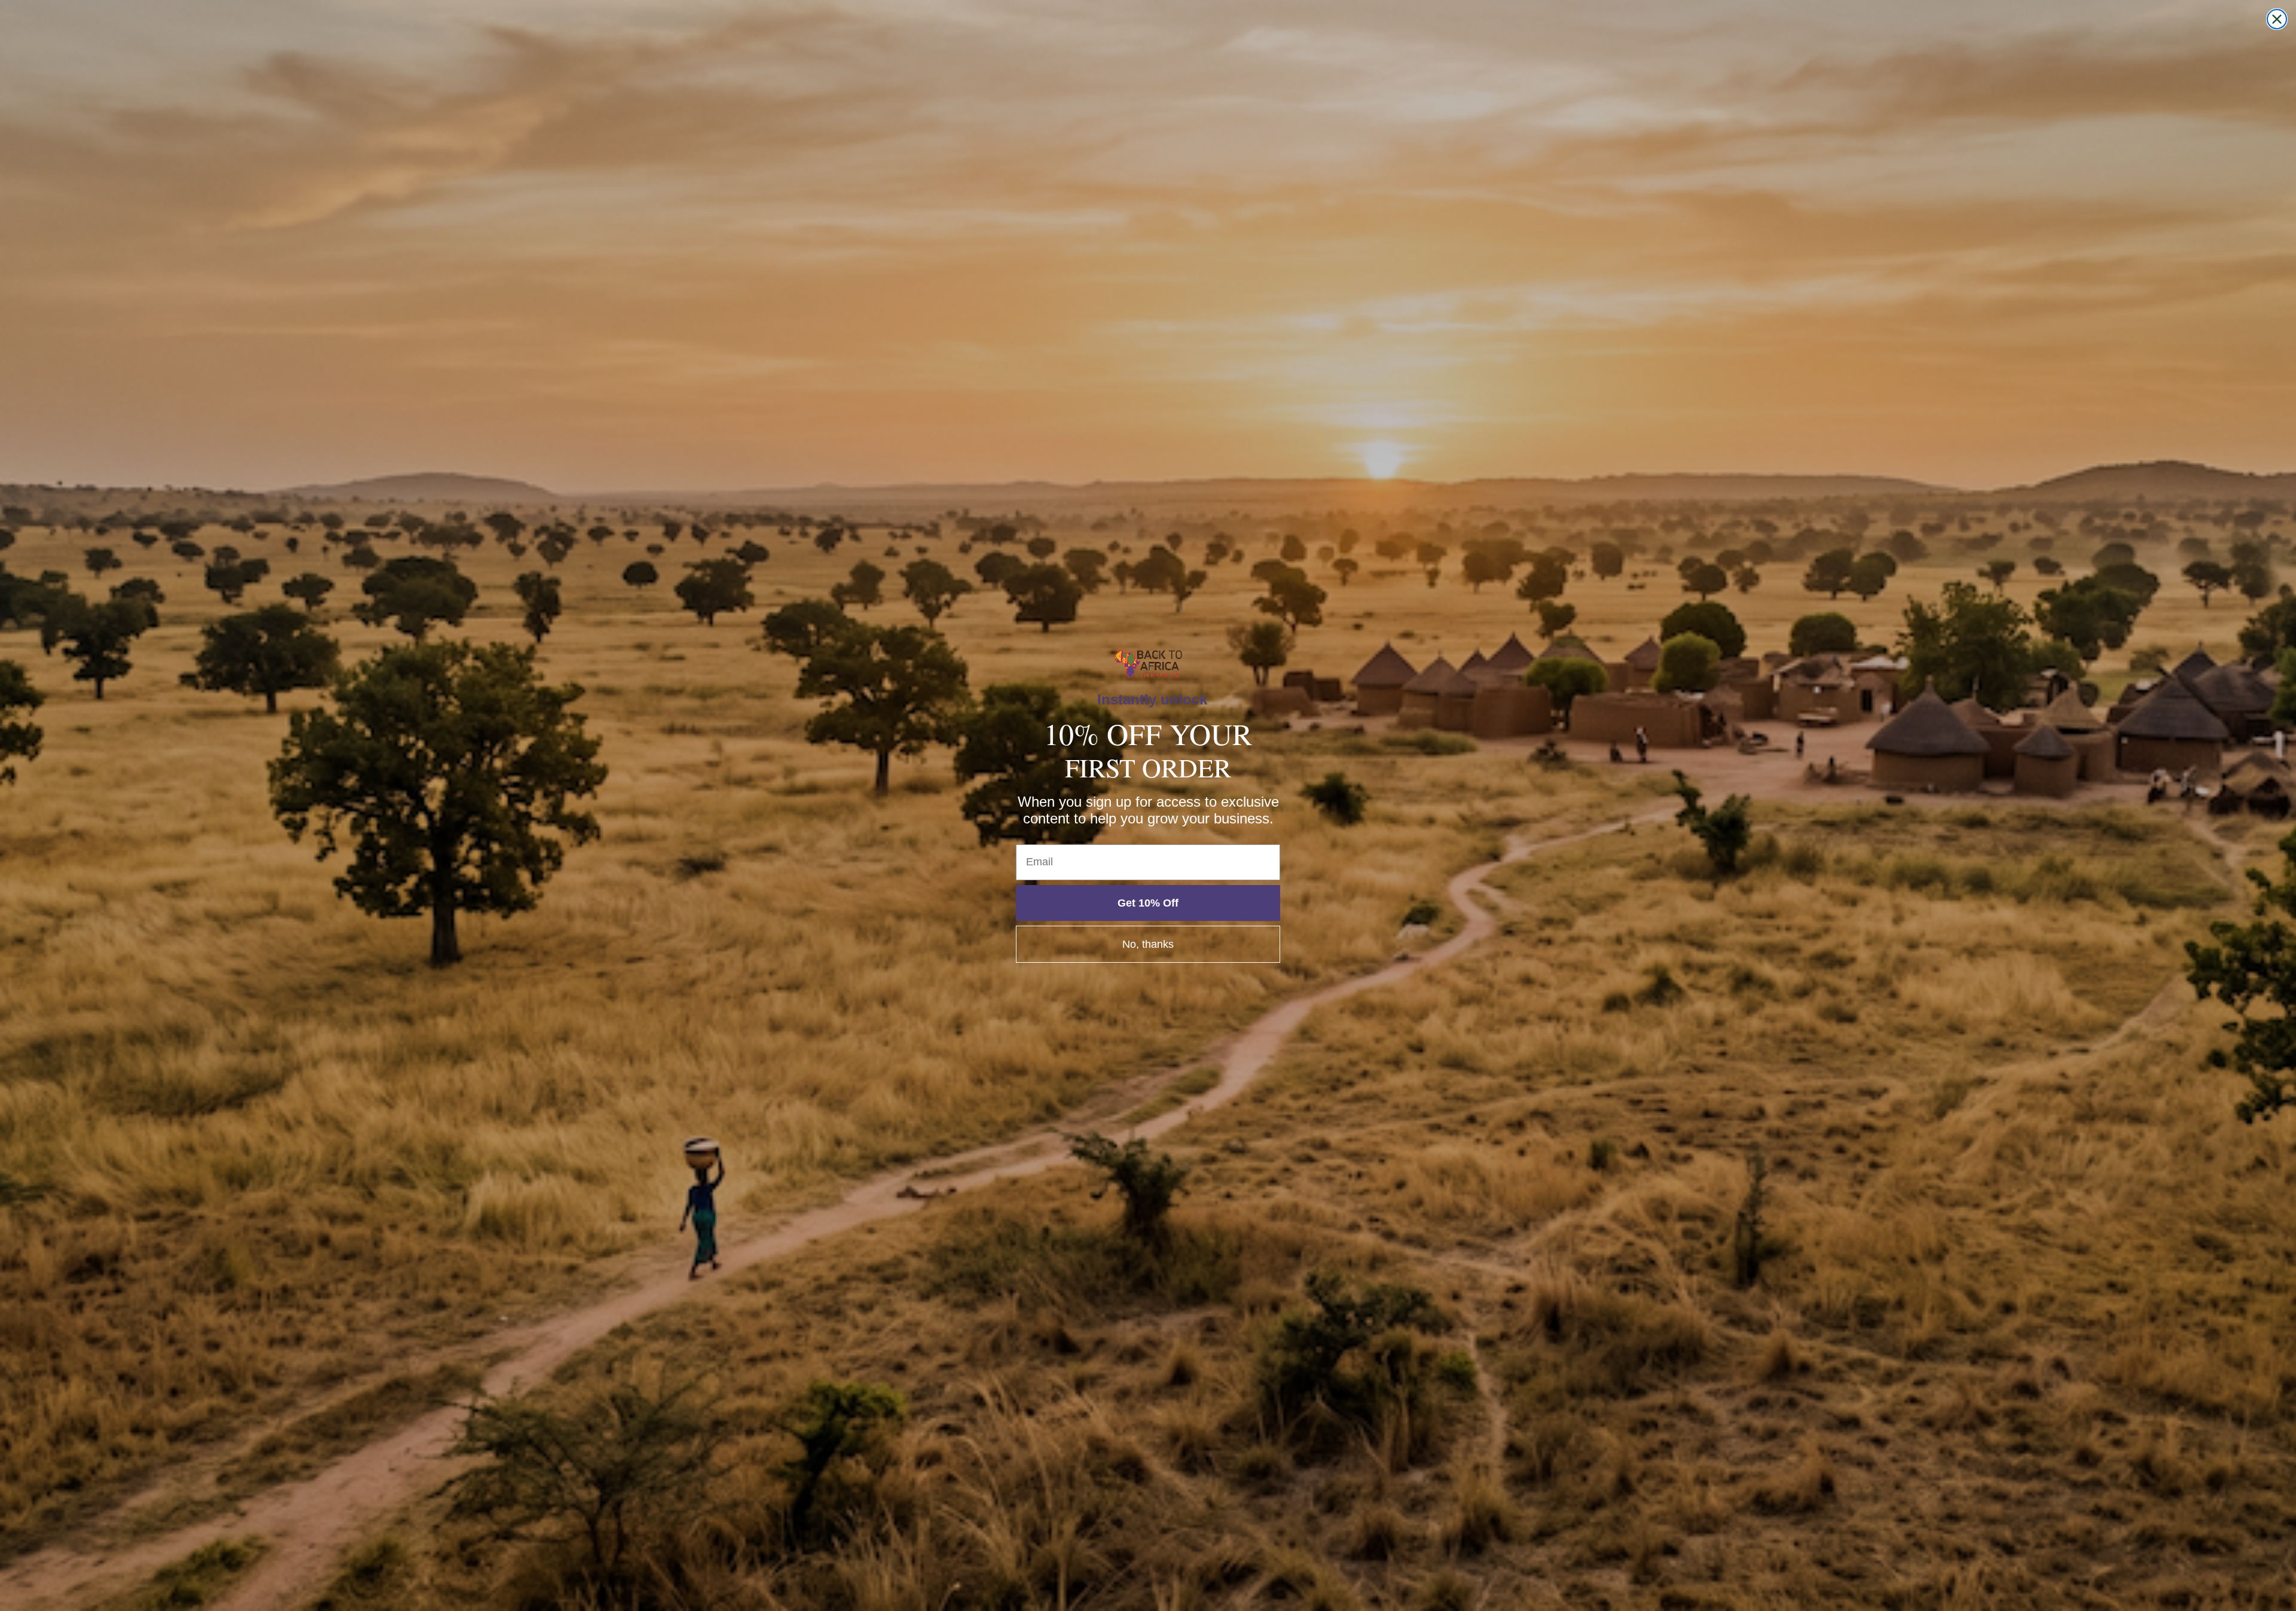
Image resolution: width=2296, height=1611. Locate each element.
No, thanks (1148, 944)
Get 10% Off (1148, 903)
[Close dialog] (2277, 19)
